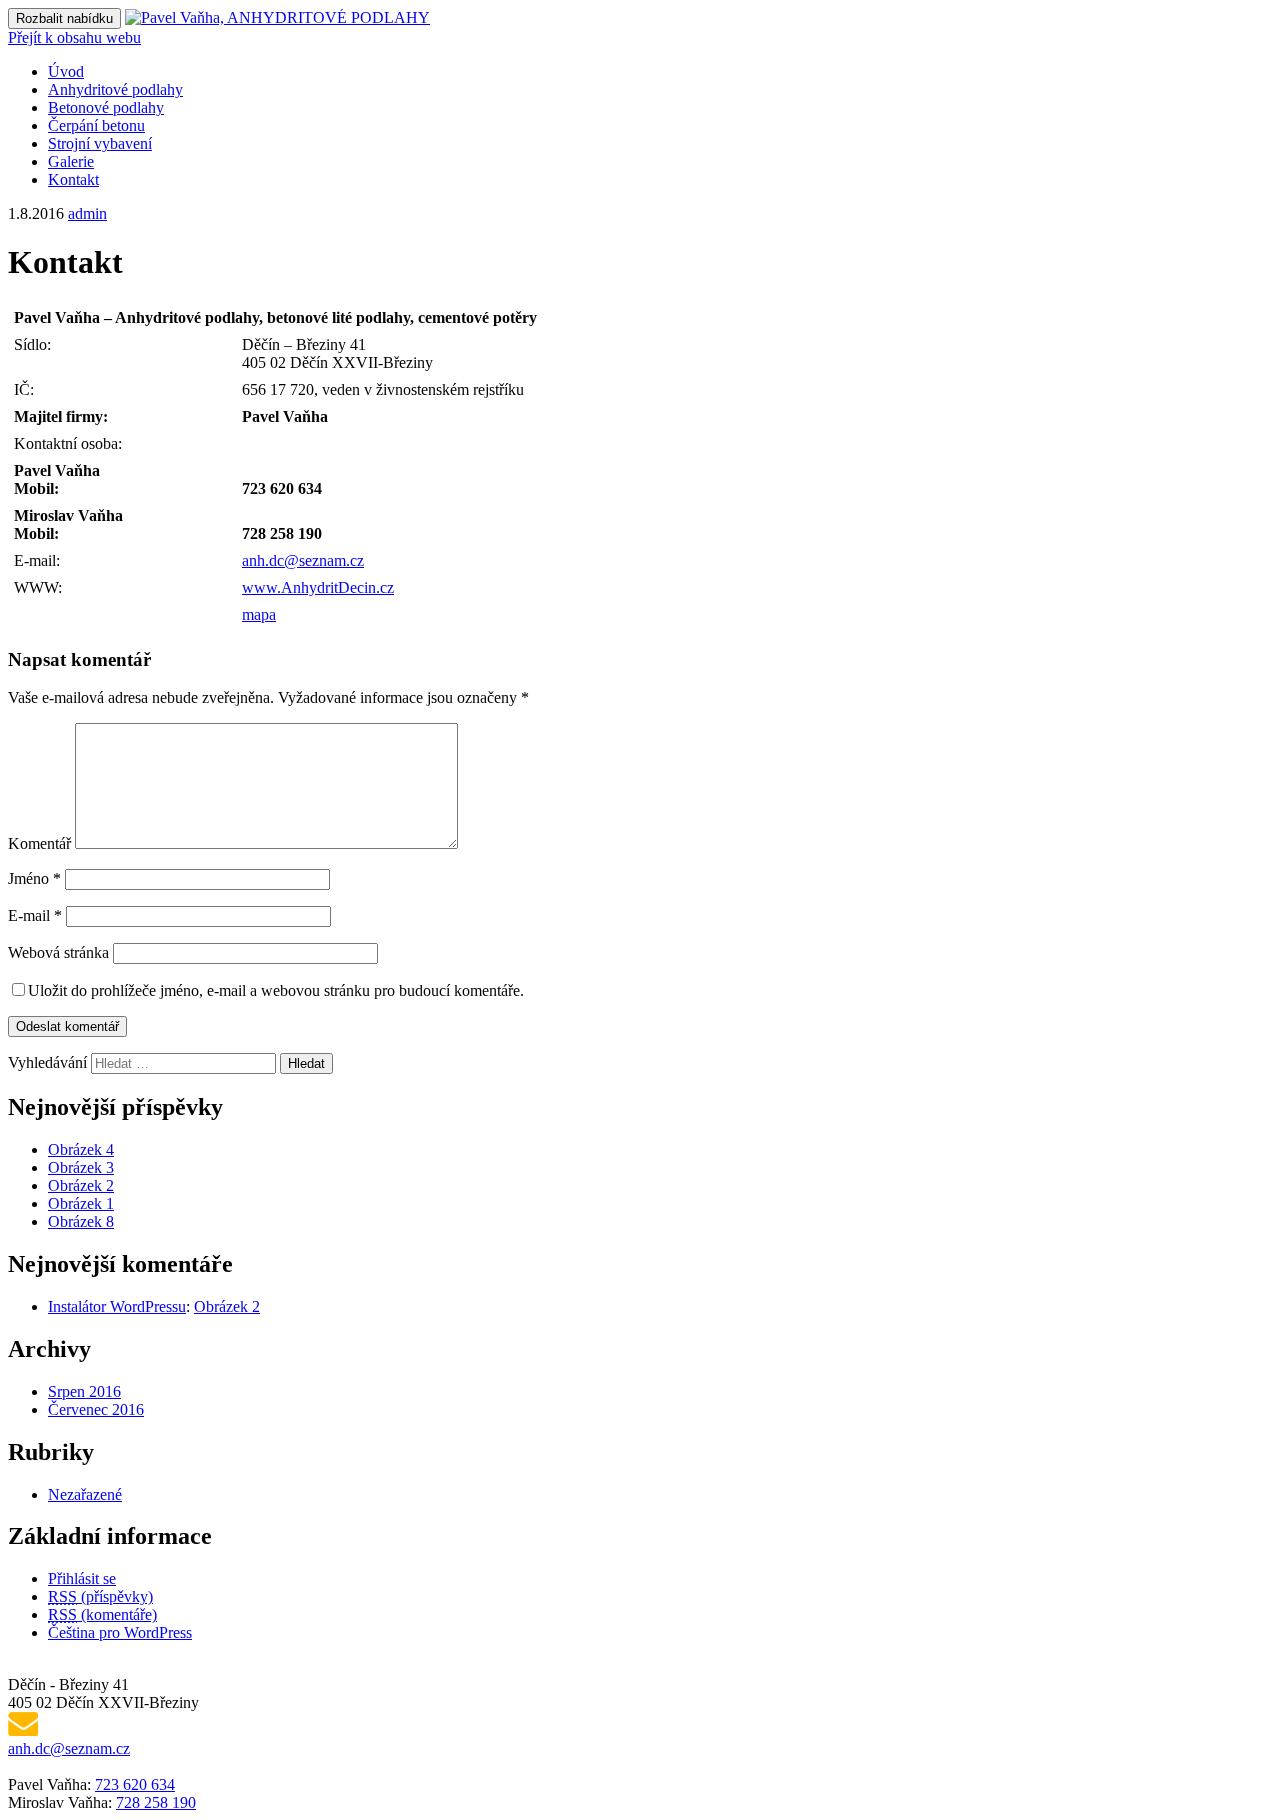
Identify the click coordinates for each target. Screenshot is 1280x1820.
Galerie (71, 161)
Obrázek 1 (81, 1203)
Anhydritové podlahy (115, 89)
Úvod (66, 71)
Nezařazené (85, 1494)
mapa (259, 614)
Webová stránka (58, 952)
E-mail (35, 915)
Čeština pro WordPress (120, 1632)
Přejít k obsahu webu (74, 37)
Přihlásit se (82, 1578)
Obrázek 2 (81, 1185)
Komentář (39, 843)
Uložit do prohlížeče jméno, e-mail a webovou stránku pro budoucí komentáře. (276, 990)
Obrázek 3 (81, 1167)
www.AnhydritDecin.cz (318, 587)
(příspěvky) (100, 1596)
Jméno (34, 878)
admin (87, 213)
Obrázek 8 (81, 1221)
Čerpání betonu (96, 125)
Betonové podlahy (106, 107)
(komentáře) (102, 1614)
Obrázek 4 (81, 1149)
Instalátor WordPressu (117, 1306)
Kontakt (73, 179)
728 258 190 (156, 1802)
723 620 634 (135, 1784)
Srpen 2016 (84, 1391)
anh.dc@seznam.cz (303, 560)
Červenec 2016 (96, 1409)
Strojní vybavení (100, 143)
